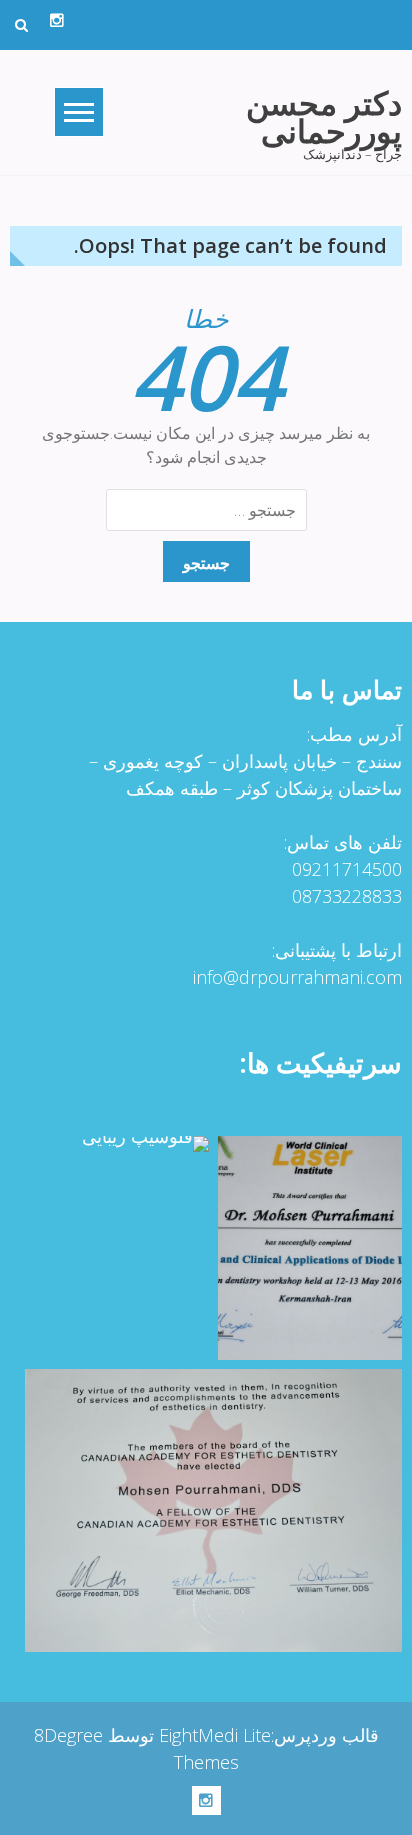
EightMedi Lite (212, 1735)
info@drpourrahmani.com (297, 977)
